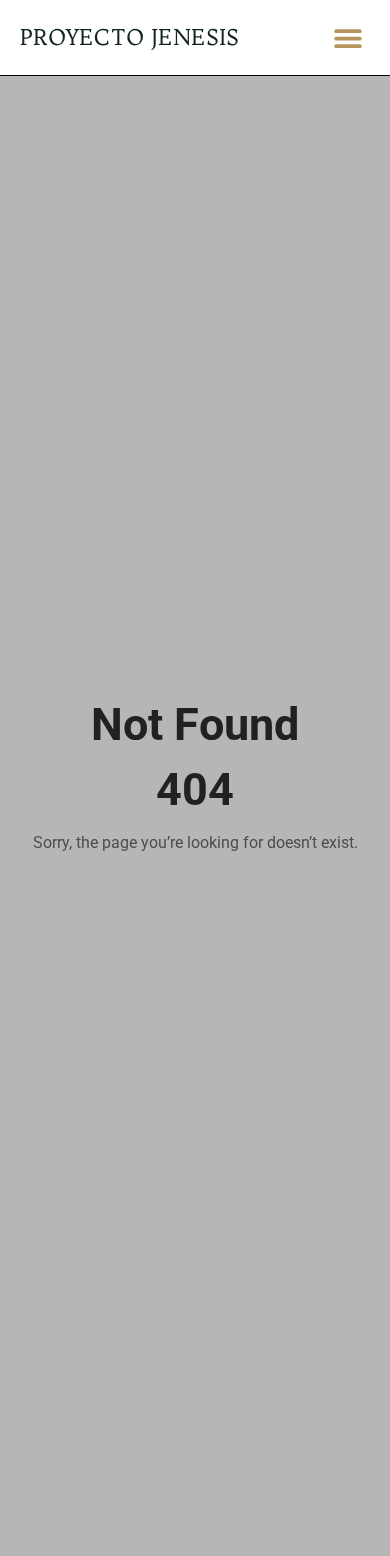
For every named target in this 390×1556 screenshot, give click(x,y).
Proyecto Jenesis (129, 37)
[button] (347, 37)
